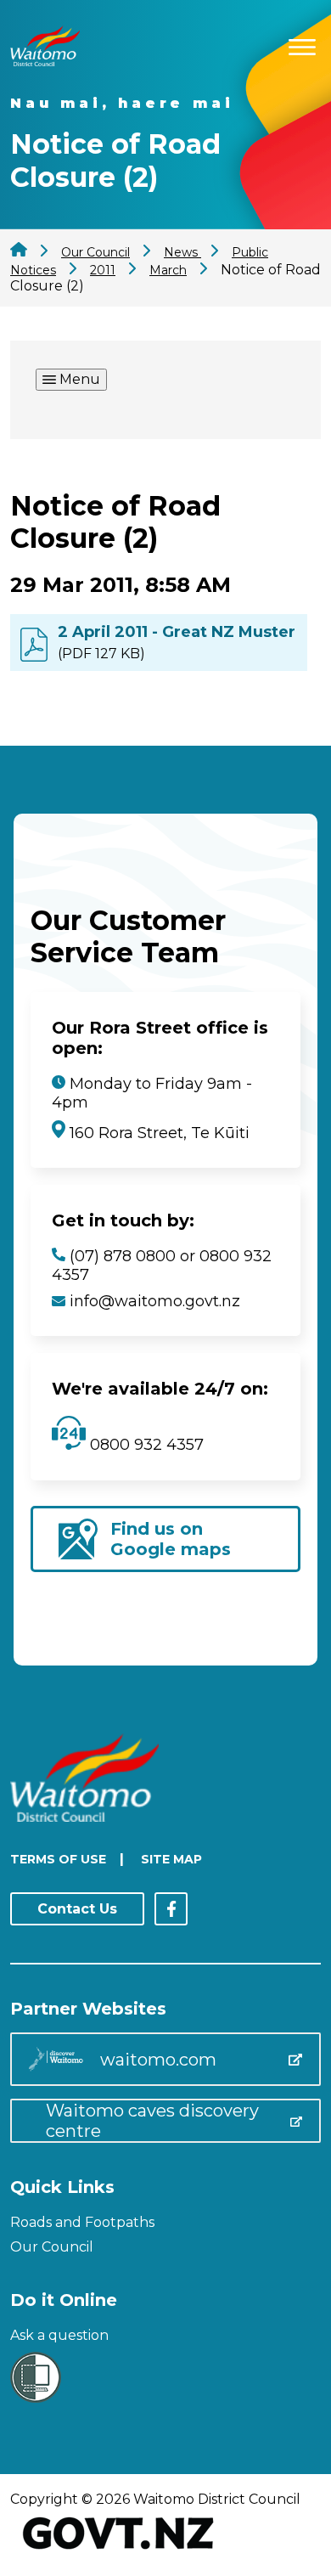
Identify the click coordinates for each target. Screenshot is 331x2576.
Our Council (52, 2247)
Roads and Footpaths (82, 2222)
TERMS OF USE (58, 1859)
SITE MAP (171, 1859)
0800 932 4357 (145, 1445)
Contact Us (77, 1909)
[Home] (45, 62)
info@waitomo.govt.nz (155, 1301)
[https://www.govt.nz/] (118, 2551)
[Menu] (302, 45)
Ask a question (59, 2335)
